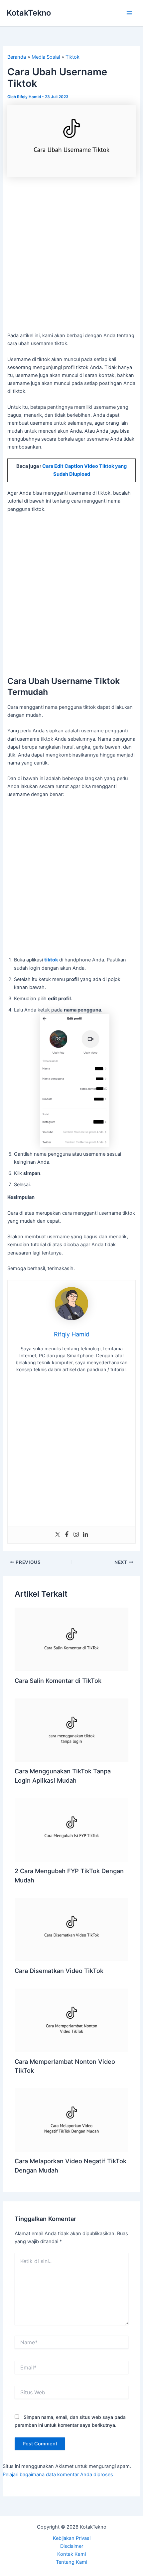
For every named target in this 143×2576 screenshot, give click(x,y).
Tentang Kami (71, 2562)
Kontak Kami (71, 2554)
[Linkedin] (85, 1535)
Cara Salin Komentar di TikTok (58, 1681)
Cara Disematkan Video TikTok (59, 1971)
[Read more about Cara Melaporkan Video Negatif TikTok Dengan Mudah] (71, 2120)
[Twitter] (58, 1535)
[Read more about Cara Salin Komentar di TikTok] (71, 1639)
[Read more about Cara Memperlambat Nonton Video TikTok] (71, 2020)
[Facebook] (67, 1535)
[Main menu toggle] (129, 13)
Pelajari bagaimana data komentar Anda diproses (58, 2475)
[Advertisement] (71, 258)
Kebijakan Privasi (72, 2538)
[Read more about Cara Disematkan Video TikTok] (71, 1929)
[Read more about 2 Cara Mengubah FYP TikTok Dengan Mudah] (71, 1830)
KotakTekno (29, 13)
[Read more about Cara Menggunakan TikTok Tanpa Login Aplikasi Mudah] (71, 1730)
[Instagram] (76, 1535)
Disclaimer (72, 2546)
